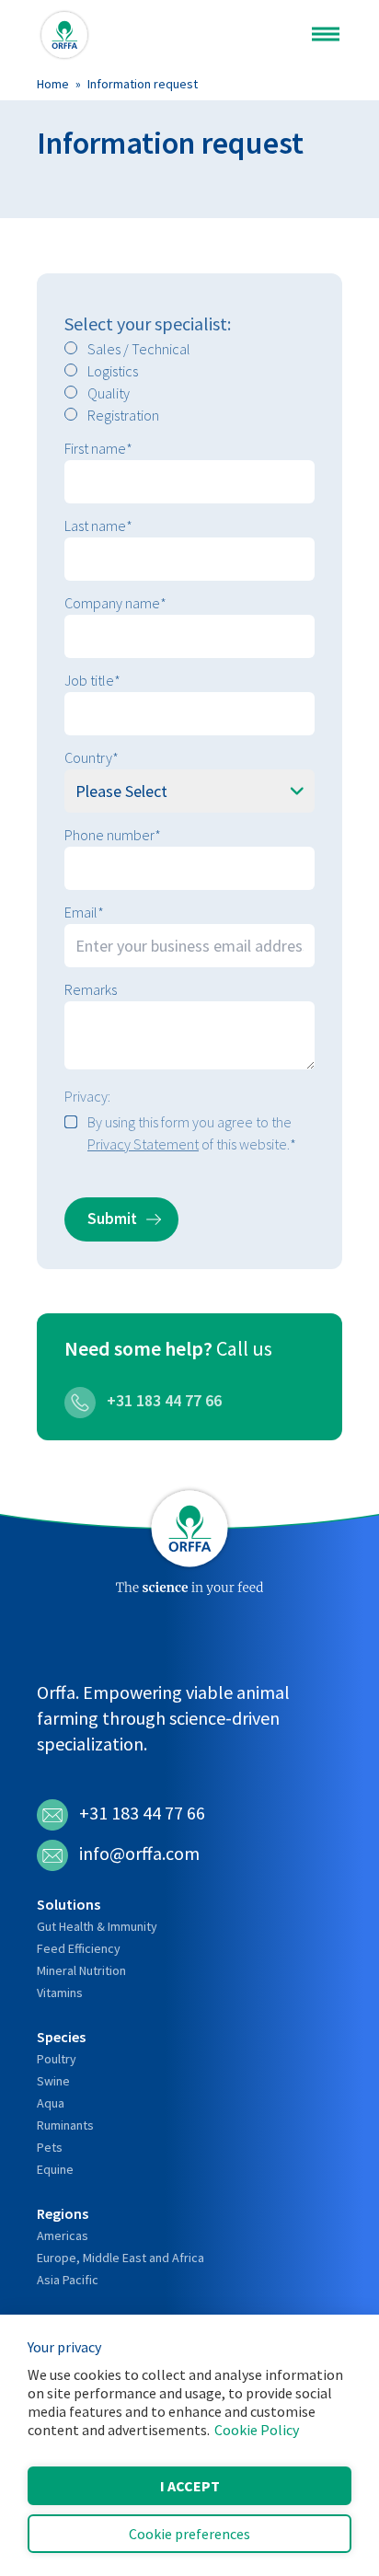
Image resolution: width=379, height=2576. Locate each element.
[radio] (189, 349)
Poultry (57, 2059)
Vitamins (60, 1993)
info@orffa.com (139, 1853)
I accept (190, 2486)
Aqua (51, 2103)
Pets (50, 2147)
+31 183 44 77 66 (162, 1400)
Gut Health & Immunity (97, 1926)
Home (53, 84)
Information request (143, 84)
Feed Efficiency (79, 1948)
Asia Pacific (68, 2280)
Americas (63, 2235)
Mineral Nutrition (81, 1970)
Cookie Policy (257, 2430)
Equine (55, 2169)
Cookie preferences (189, 2534)
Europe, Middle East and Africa (121, 2258)
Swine (53, 2081)
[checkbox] (189, 382)
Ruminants (65, 2125)
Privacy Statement (143, 1144)
